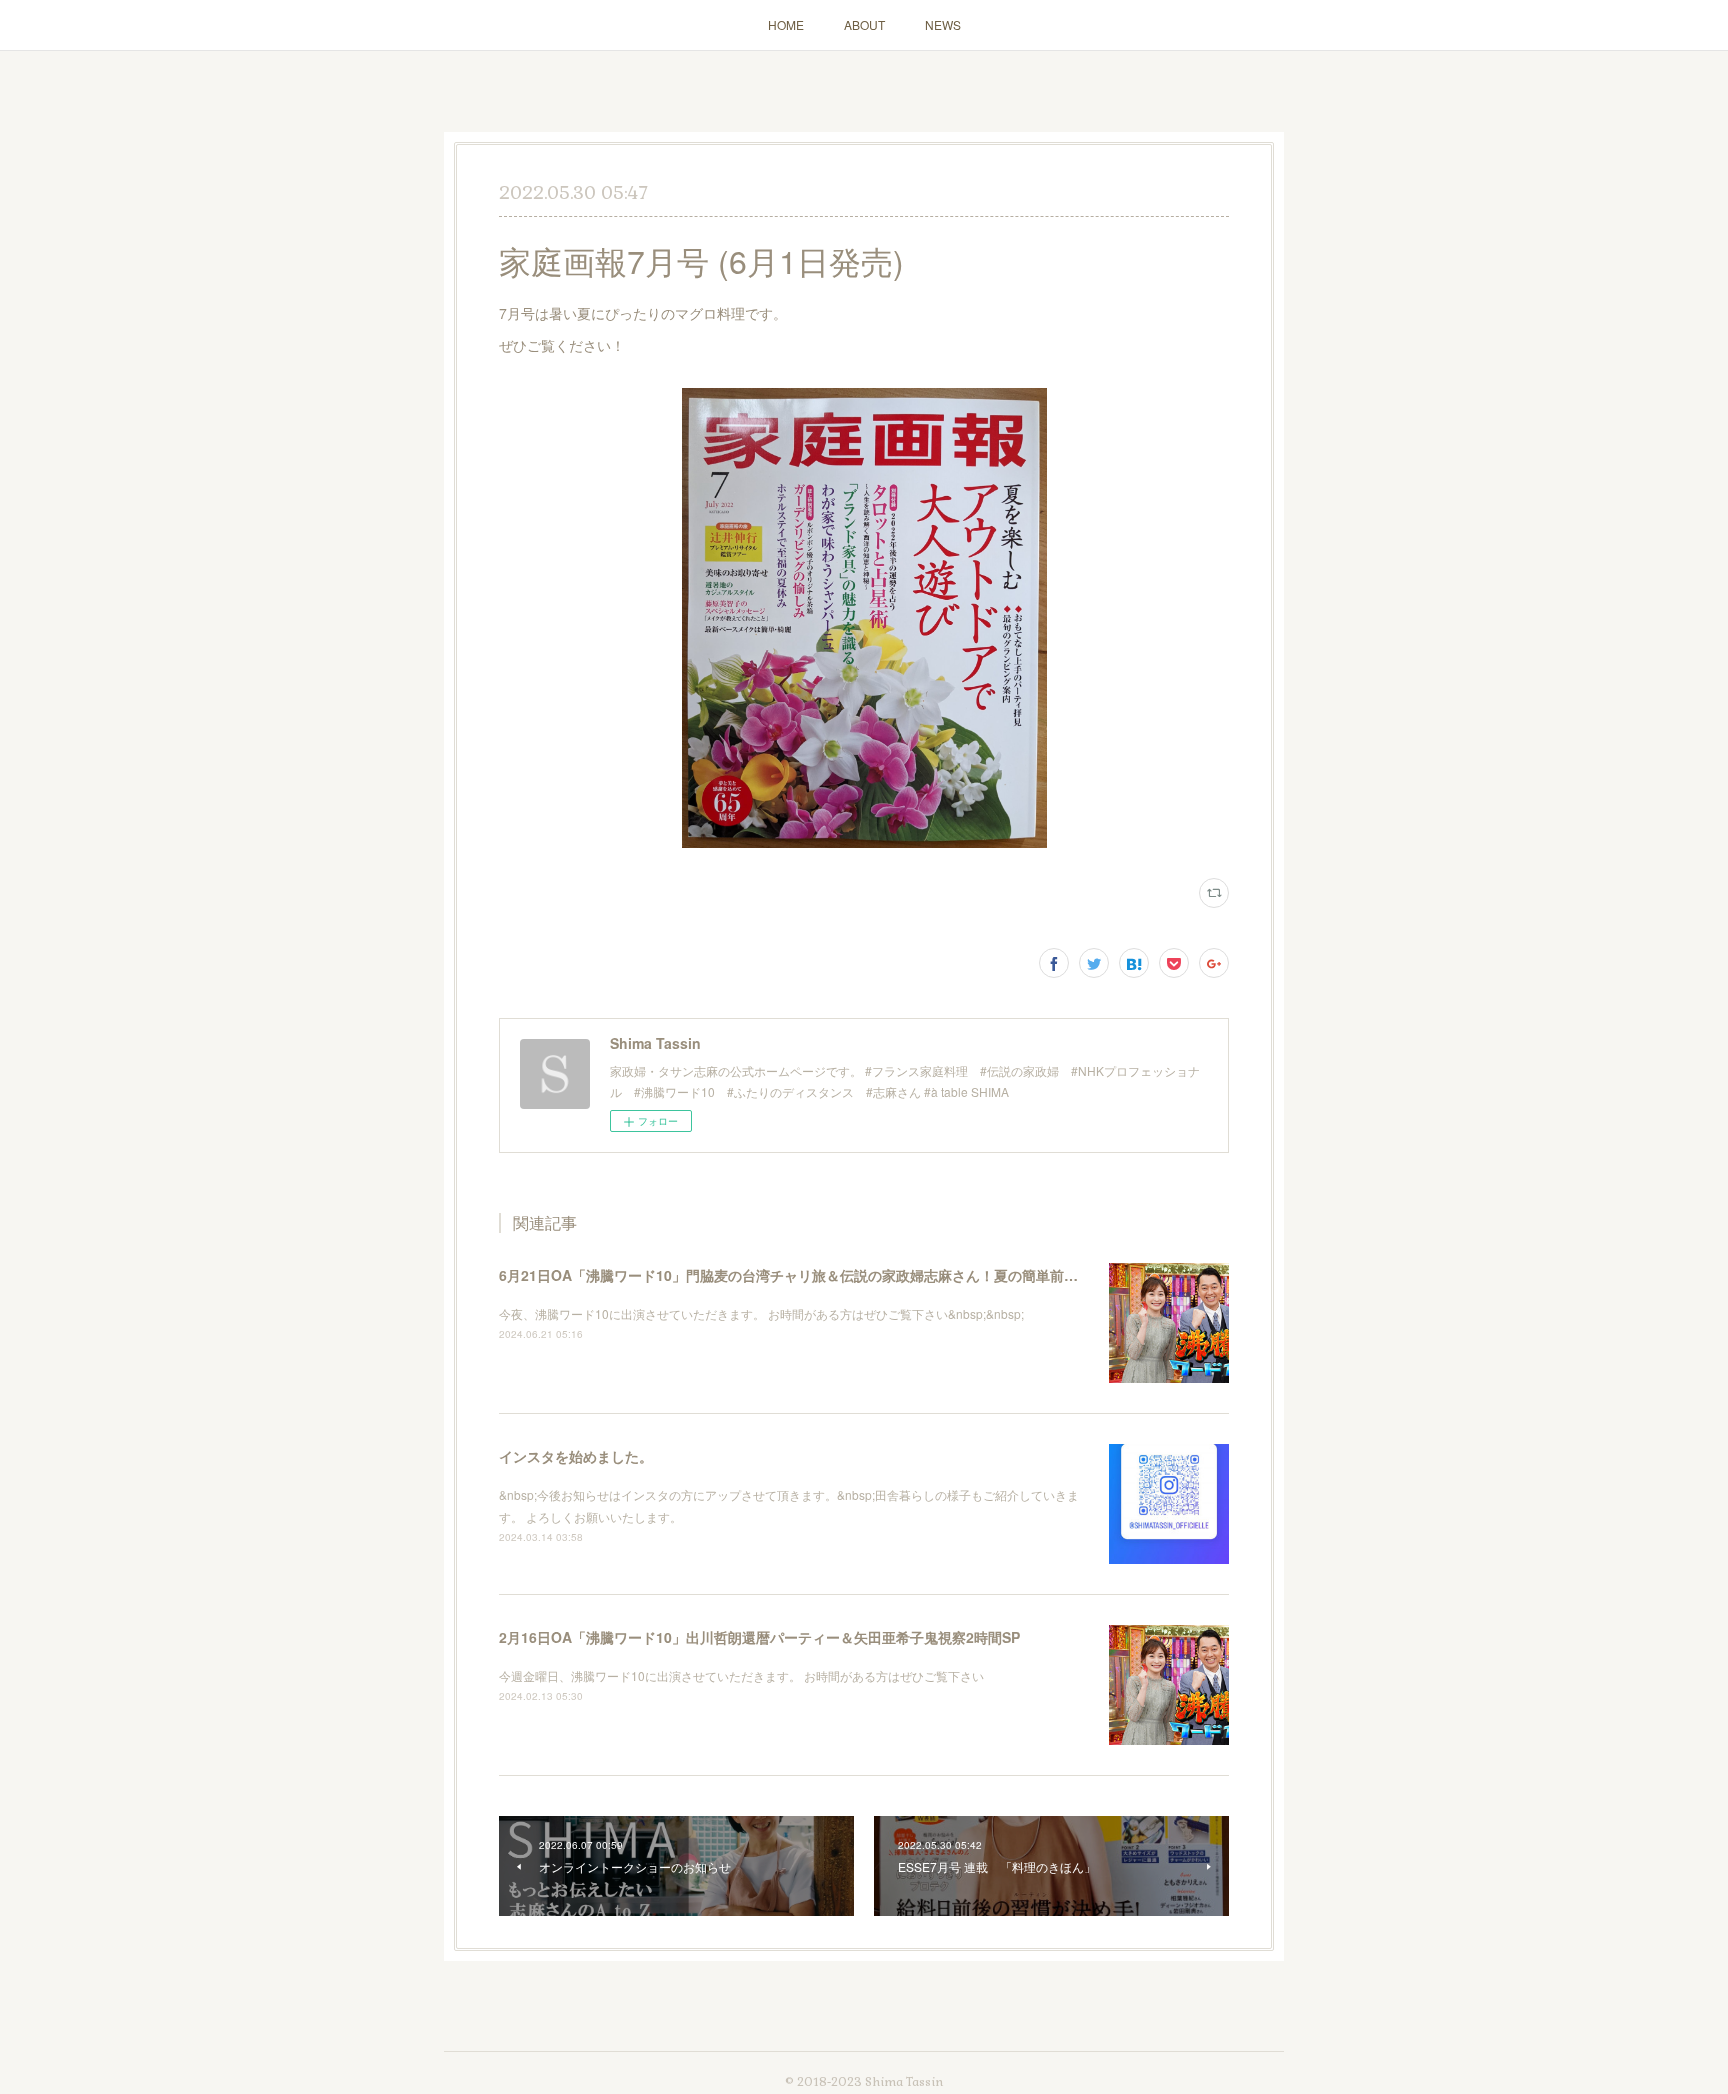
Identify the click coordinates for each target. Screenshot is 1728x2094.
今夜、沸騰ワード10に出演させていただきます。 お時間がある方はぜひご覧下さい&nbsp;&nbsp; (761, 1313)
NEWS (943, 24)
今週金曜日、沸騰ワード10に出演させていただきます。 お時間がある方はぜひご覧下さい (741, 1675)
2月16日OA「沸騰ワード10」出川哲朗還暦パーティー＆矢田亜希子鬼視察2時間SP (759, 1637)
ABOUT (864, 24)
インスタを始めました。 (576, 1456)
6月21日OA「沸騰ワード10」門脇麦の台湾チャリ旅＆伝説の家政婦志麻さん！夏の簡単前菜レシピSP (818, 1275)
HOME (786, 24)
